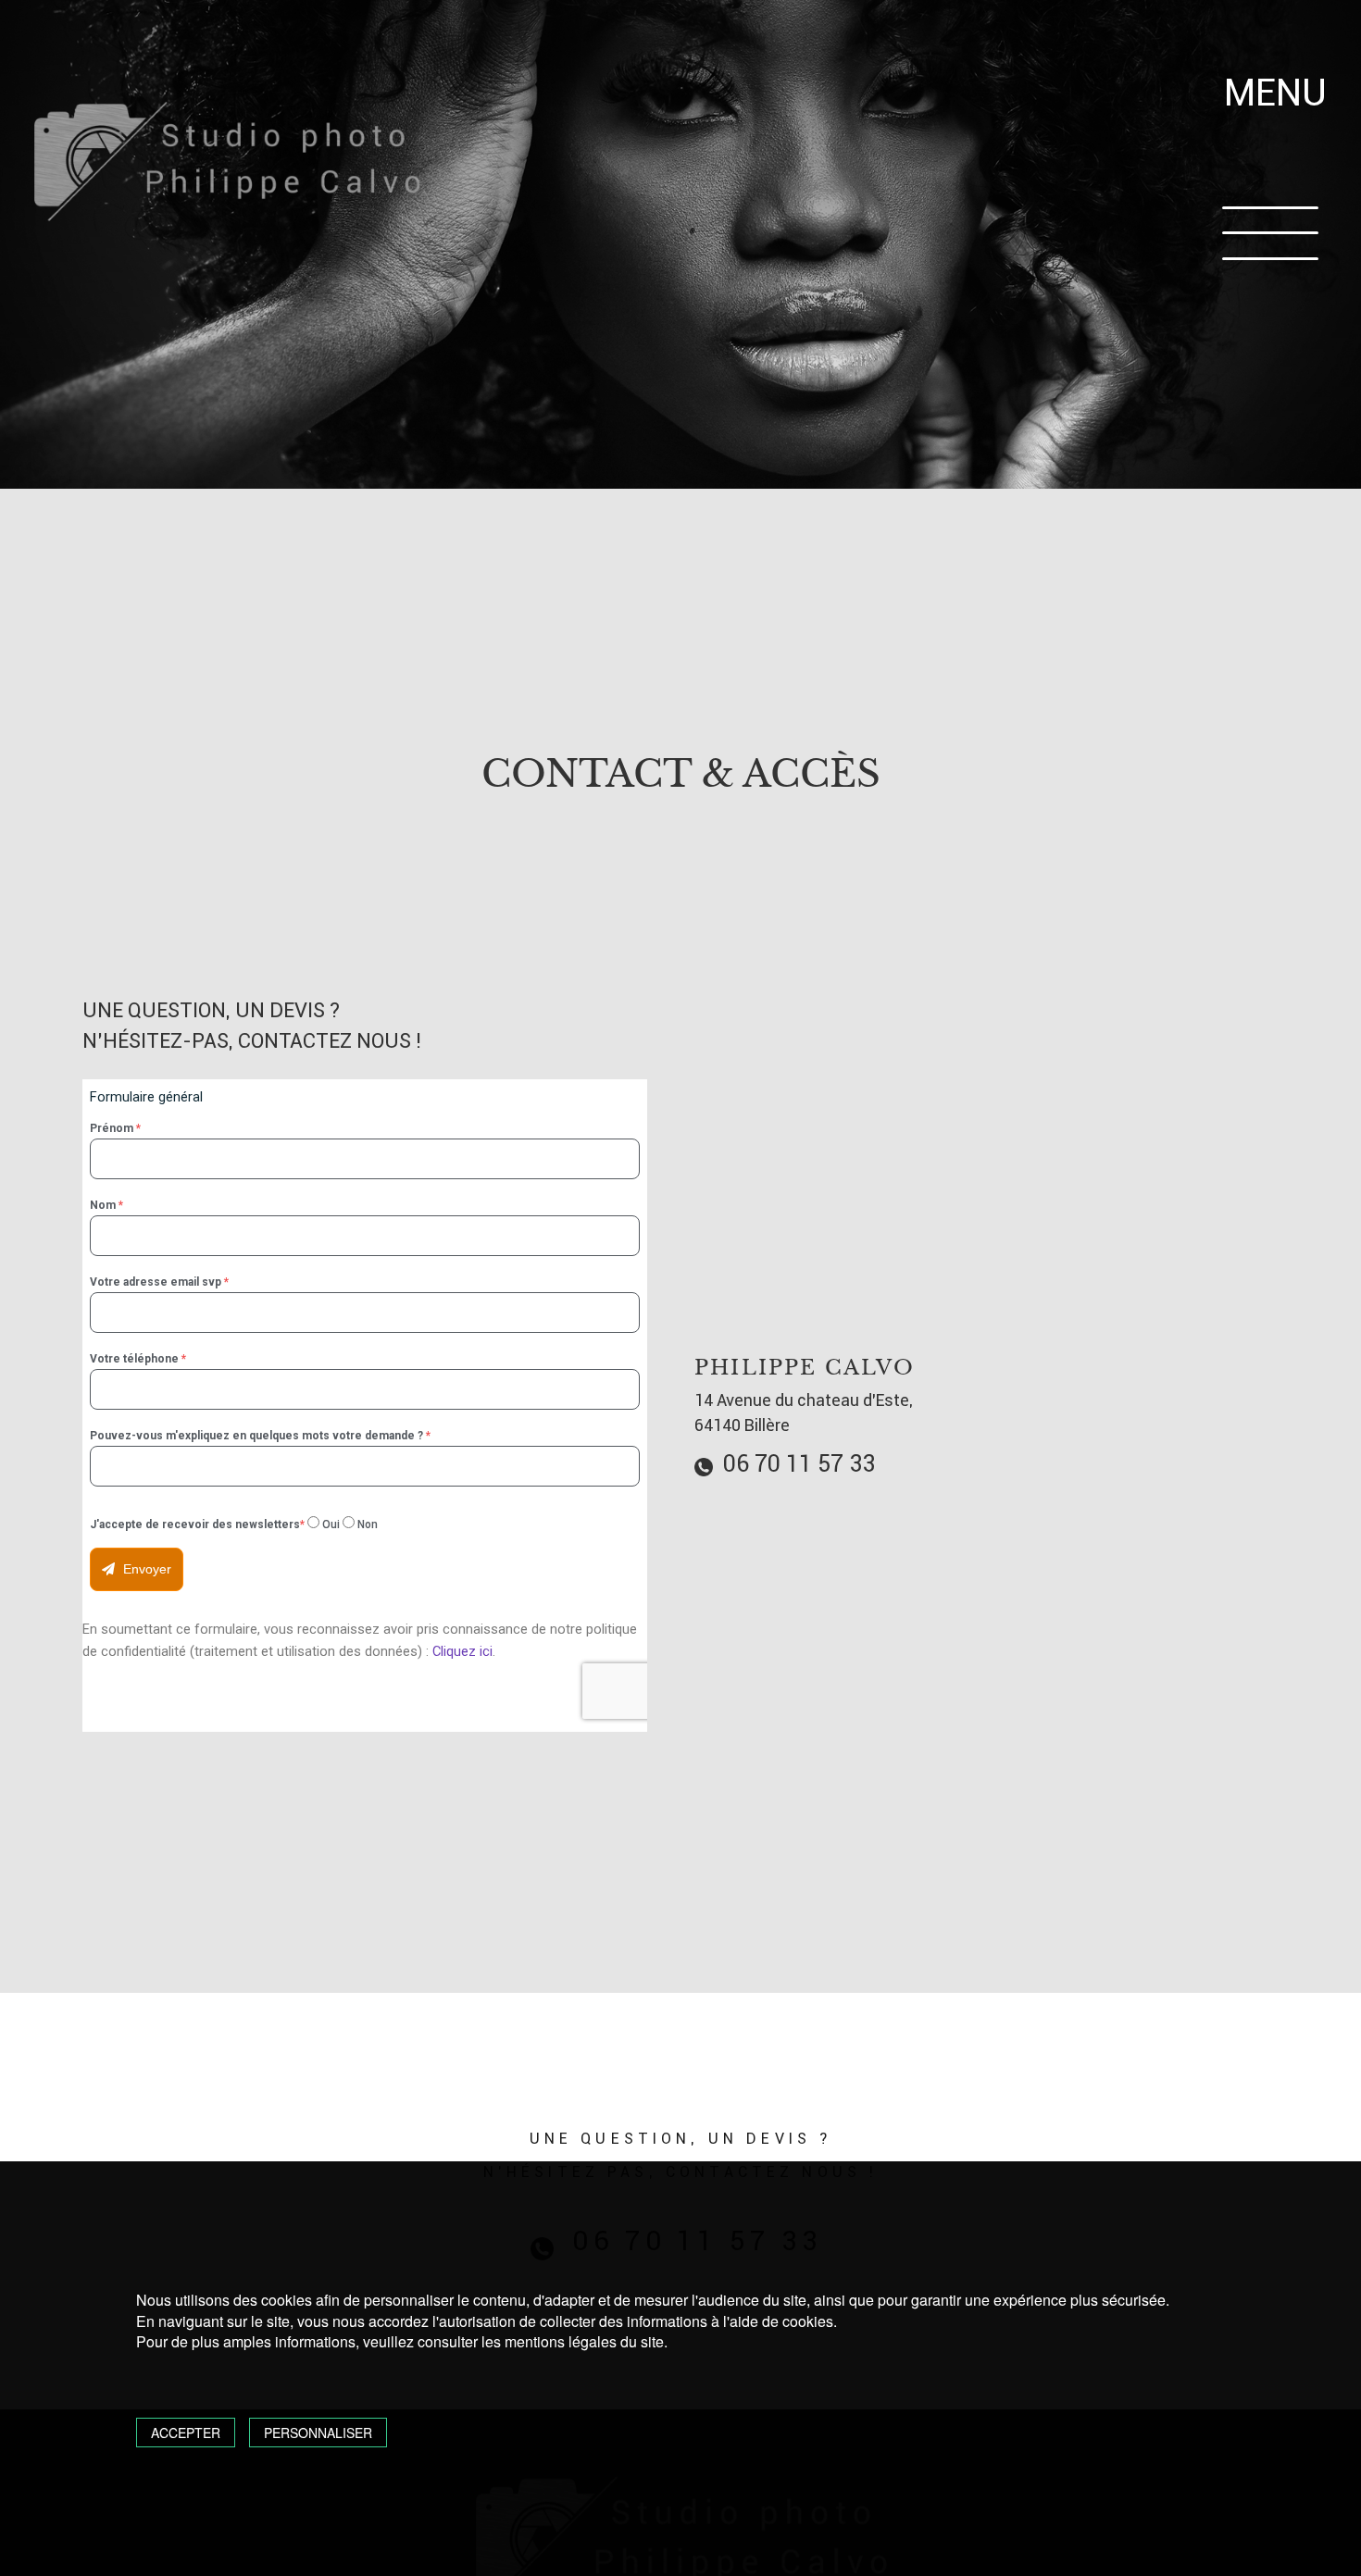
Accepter (186, 2433)
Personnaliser (318, 2433)
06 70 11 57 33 (796, 1464)
